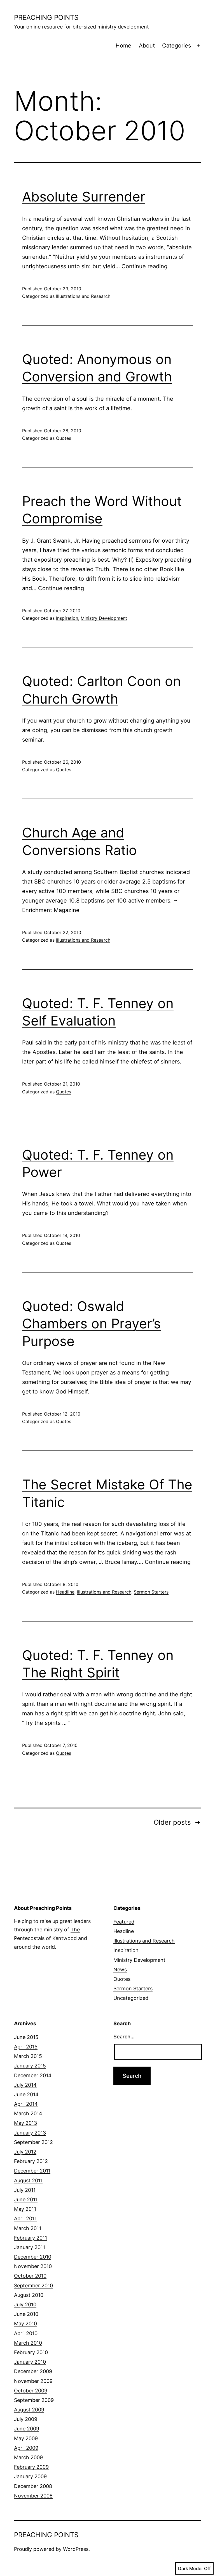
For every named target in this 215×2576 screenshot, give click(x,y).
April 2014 (26, 2104)
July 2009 (26, 2419)
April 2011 (25, 2218)
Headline (65, 1592)
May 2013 (25, 2123)
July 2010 (25, 2305)
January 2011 (30, 2247)
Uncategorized (131, 1998)
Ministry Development (104, 618)
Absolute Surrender (84, 197)
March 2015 (28, 2056)
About (147, 46)
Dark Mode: (190, 2568)
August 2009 (29, 2410)
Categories (177, 46)
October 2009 (31, 2391)
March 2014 (28, 2113)
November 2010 (33, 2266)
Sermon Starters (151, 1592)
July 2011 (25, 2190)
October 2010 (30, 2276)
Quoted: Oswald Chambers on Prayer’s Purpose (91, 1324)
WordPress (76, 2549)
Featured (124, 1922)
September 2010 (33, 2286)
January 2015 (30, 2066)
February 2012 (31, 2161)
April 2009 (26, 2448)
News (120, 1970)
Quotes (64, 438)
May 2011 (25, 2209)
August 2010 (29, 2295)
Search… (124, 2037)
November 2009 (33, 2381)
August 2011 (28, 2180)
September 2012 (33, 2142)
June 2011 (26, 2199)
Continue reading (144, 266)
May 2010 (25, 2324)
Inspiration (67, 618)
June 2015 (26, 2037)
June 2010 (26, 2314)
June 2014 (26, 2094)
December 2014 (33, 2075)
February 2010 (31, 2352)
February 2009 (31, 2467)
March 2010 (28, 2343)
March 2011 (28, 2228)
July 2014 (25, 2085)
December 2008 (33, 2486)
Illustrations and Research (83, 296)
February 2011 (31, 2238)
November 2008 (33, 2496)
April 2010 (26, 2333)
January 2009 (30, 2476)
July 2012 (25, 2152)
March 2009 (28, 2457)
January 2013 (30, 2133)
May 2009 (26, 2438)
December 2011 (32, 2171)
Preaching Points (46, 17)
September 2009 (34, 2400)
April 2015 (26, 2047)
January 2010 (30, 2362)
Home (123, 46)
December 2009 (33, 2371)
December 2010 (33, 2257)
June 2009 (27, 2429)
